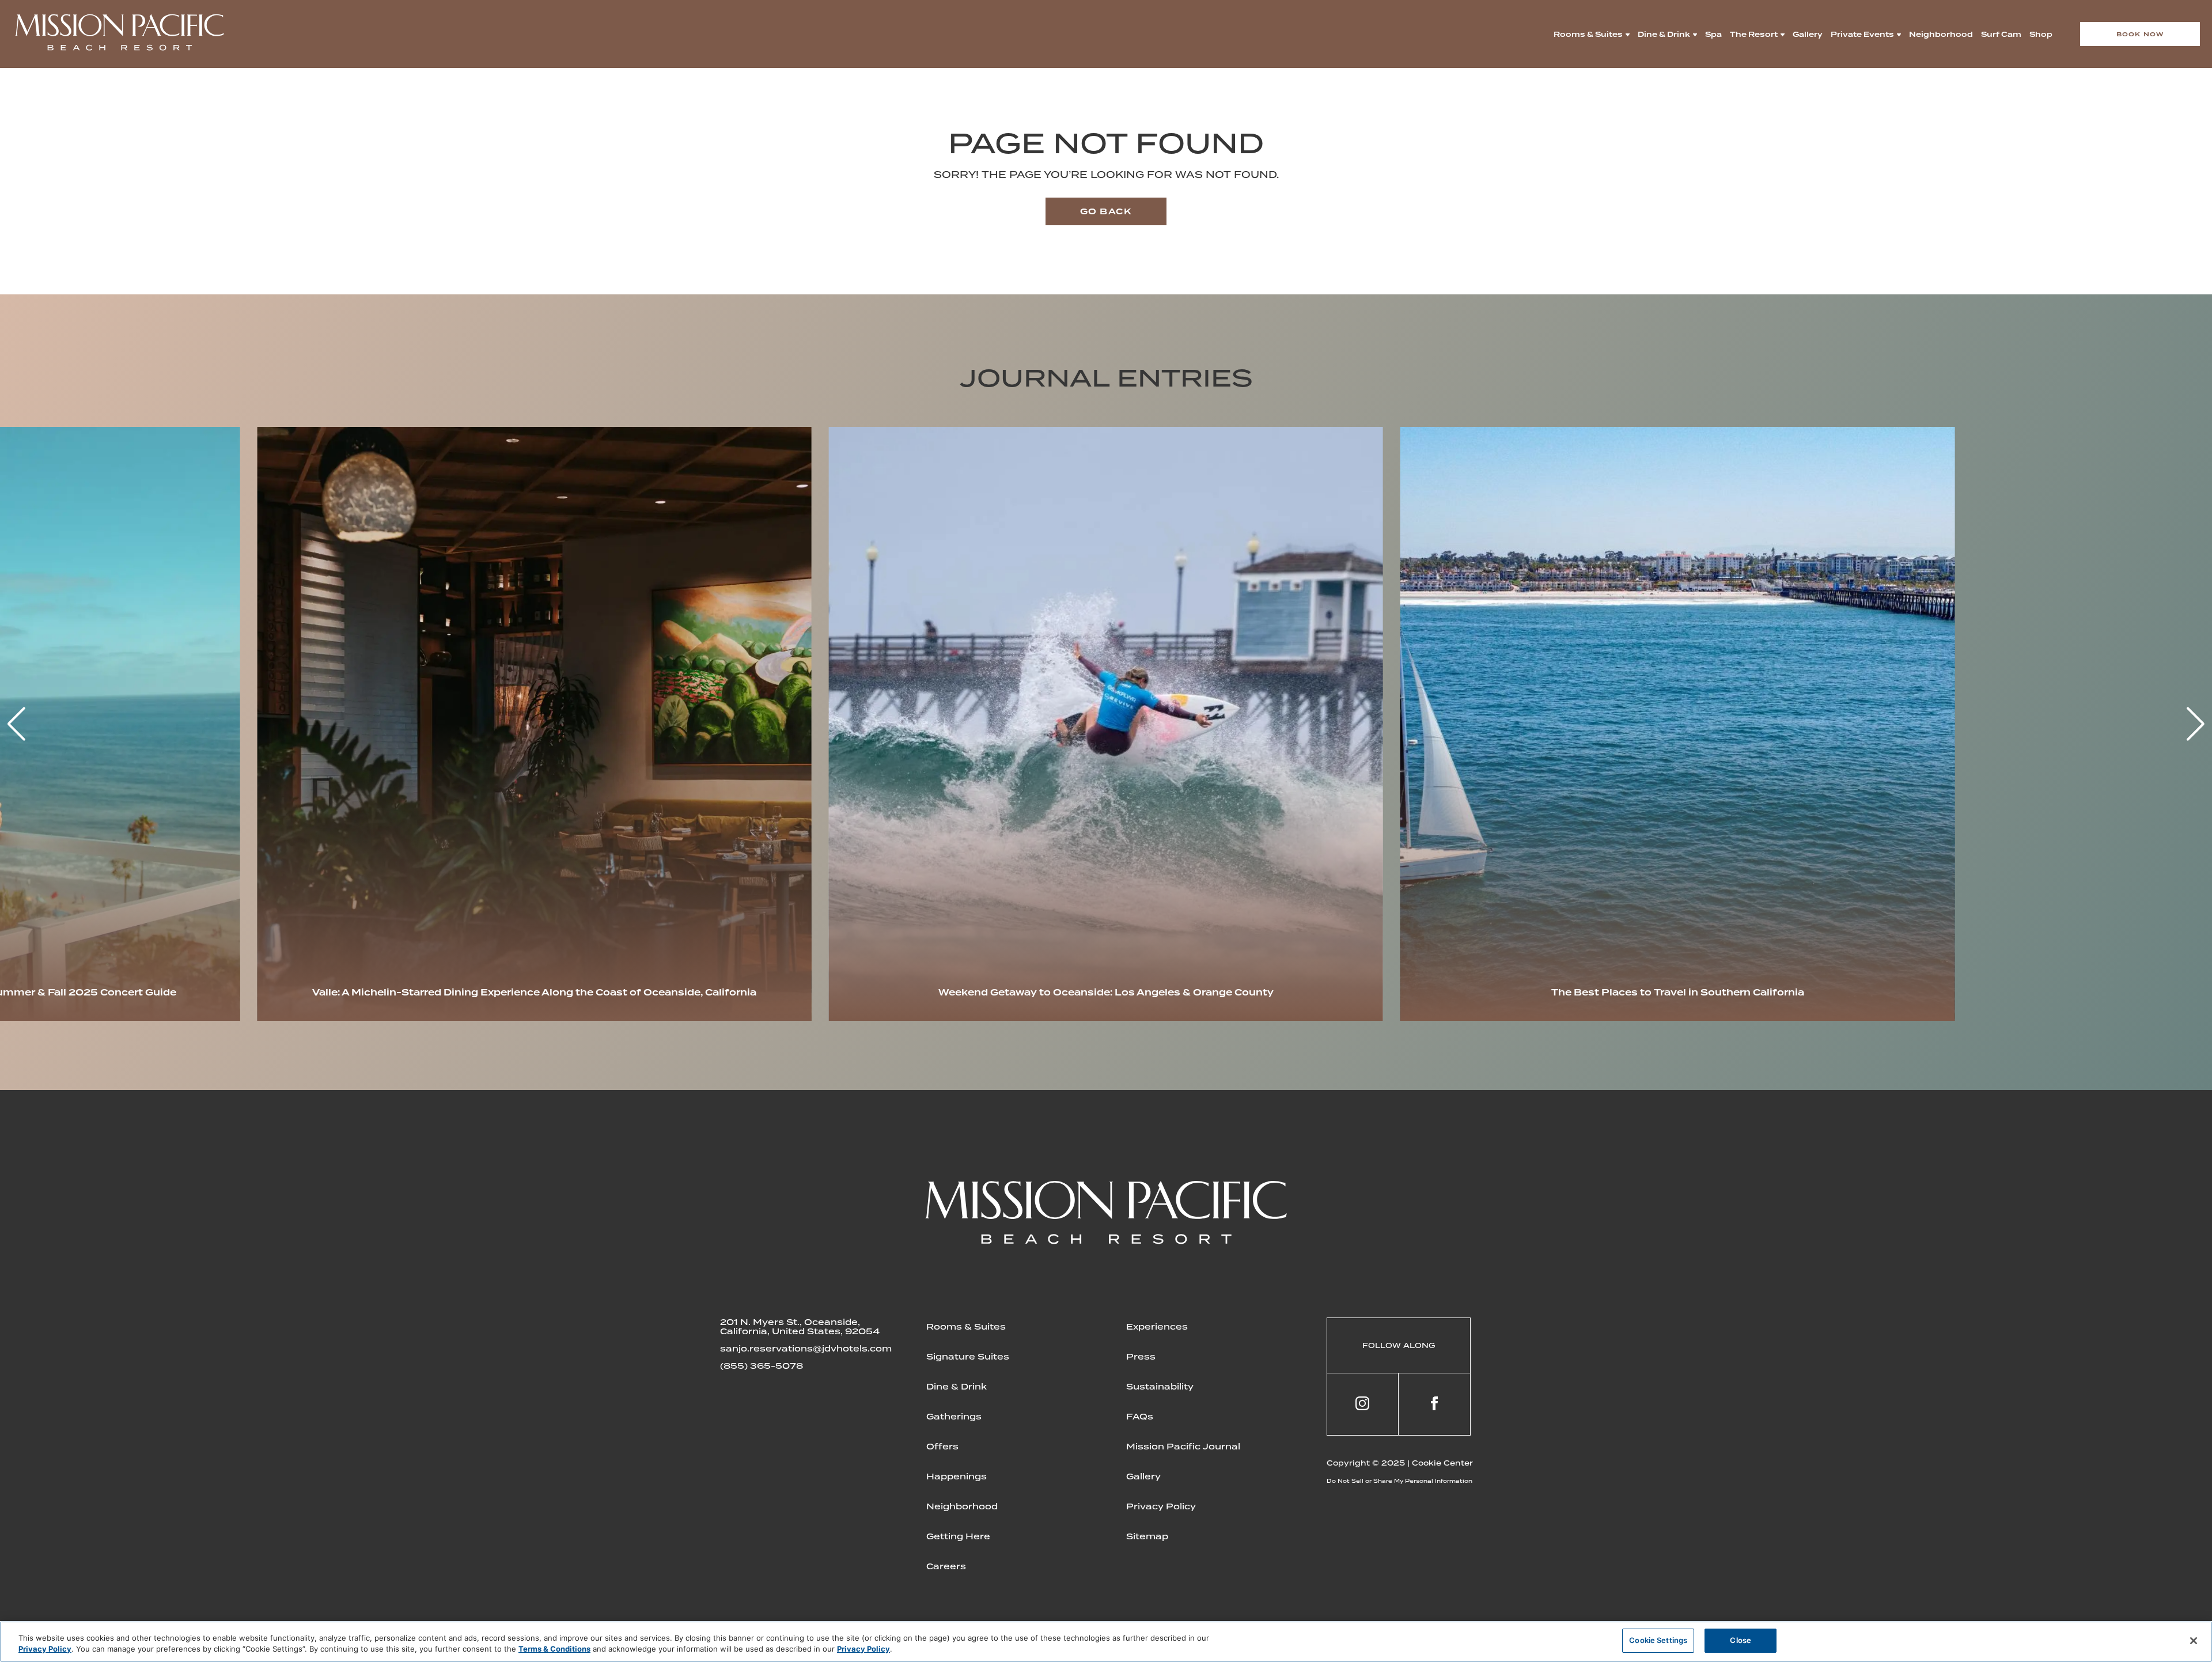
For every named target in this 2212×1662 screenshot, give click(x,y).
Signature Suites (968, 1357)
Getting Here (958, 1536)
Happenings (957, 1477)
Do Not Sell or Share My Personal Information (1399, 1481)
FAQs (1140, 1417)
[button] (2196, 724)
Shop (2041, 34)
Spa (1713, 34)
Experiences (1157, 1327)
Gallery (1808, 34)
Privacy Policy (1161, 1506)
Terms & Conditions (554, 1649)
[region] (1106, 1642)
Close (1741, 1640)
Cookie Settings (1658, 1640)
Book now (2140, 34)
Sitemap (1147, 1536)
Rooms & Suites (1588, 34)
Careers (946, 1566)
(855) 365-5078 (762, 1366)
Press (1141, 1357)
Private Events (1862, 34)
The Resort (1754, 34)
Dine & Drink (1664, 34)
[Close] (2194, 1641)
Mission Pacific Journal (1183, 1447)
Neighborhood (1941, 34)
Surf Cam (2001, 34)
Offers (942, 1447)
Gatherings (954, 1417)
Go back (1106, 211)
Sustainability (1160, 1387)
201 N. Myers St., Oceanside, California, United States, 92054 (800, 1327)
